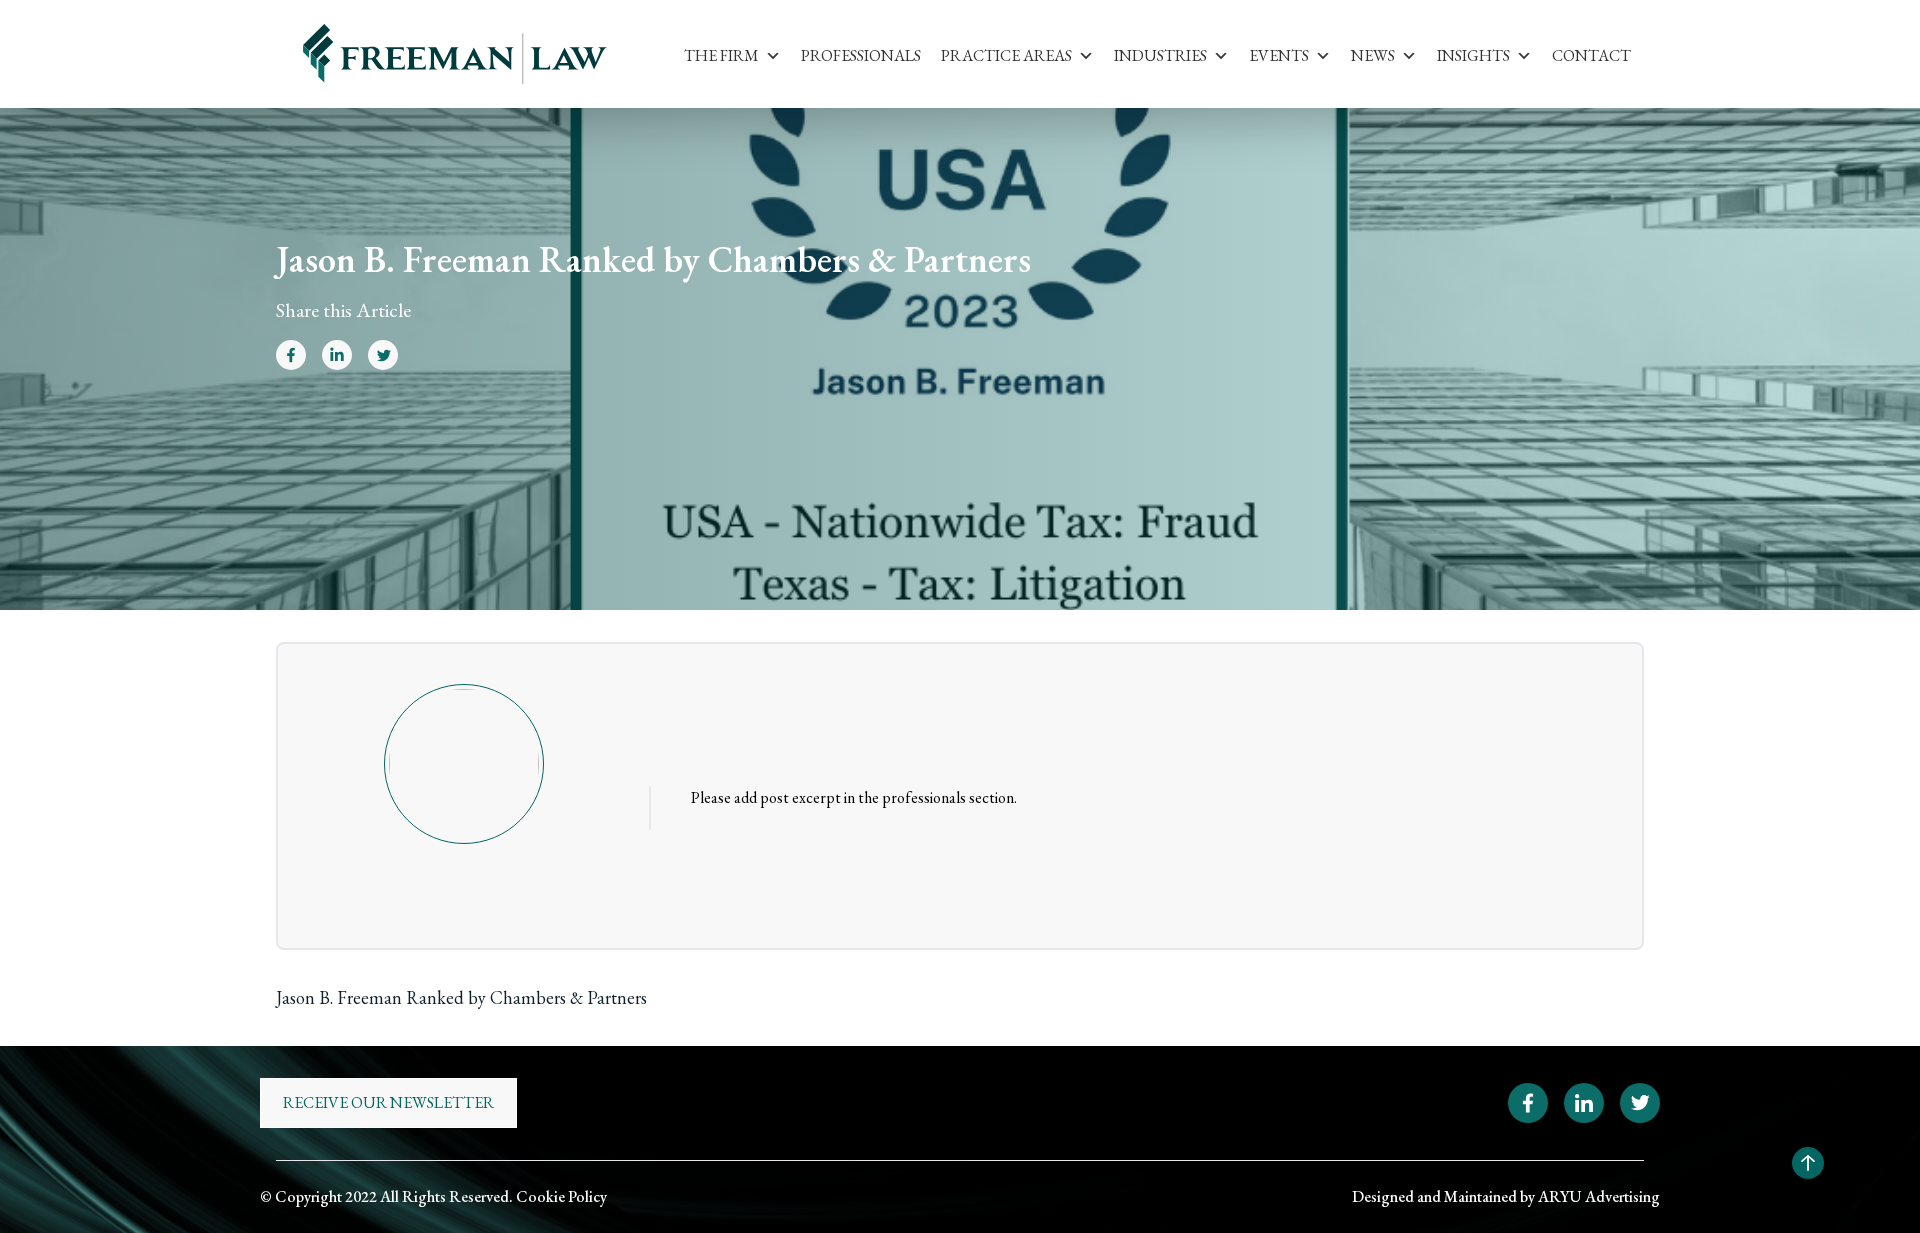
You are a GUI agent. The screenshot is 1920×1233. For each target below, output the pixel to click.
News (1373, 55)
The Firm (721, 55)
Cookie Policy (561, 1196)
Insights (1473, 55)
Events (1279, 55)
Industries (1160, 55)
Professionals (861, 55)
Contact (1591, 55)
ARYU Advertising (1599, 1196)
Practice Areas (1006, 55)
